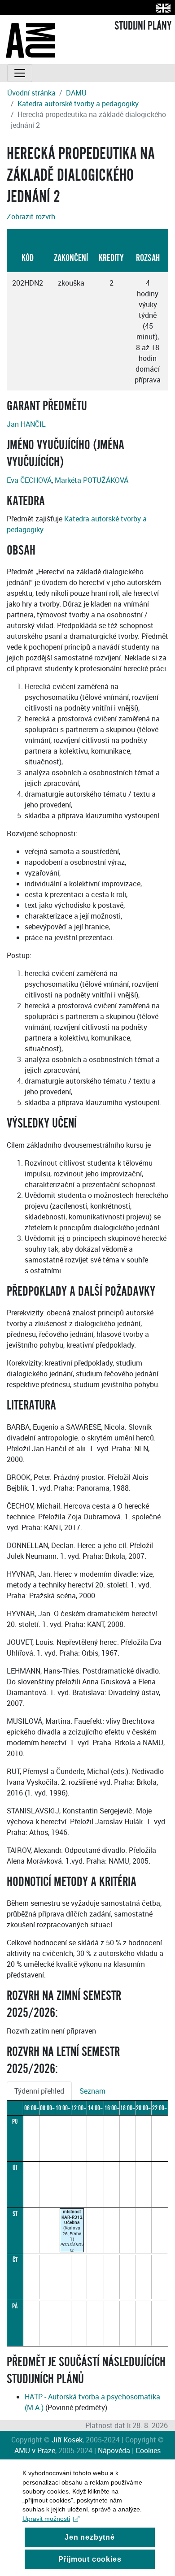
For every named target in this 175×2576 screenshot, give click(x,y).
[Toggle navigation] (20, 73)
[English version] (161, 8)
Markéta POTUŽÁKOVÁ (92, 480)
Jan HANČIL (26, 424)
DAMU (76, 93)
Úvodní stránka (31, 93)
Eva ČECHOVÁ (29, 480)
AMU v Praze (35, 2450)
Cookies (148, 2450)
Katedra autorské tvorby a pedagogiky (78, 104)
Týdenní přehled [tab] (39, 2091)
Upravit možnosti (46, 2519)
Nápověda (114, 2450)
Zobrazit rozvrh (31, 217)
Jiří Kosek (67, 2440)
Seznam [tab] (92, 2091)
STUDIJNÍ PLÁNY (143, 26)
